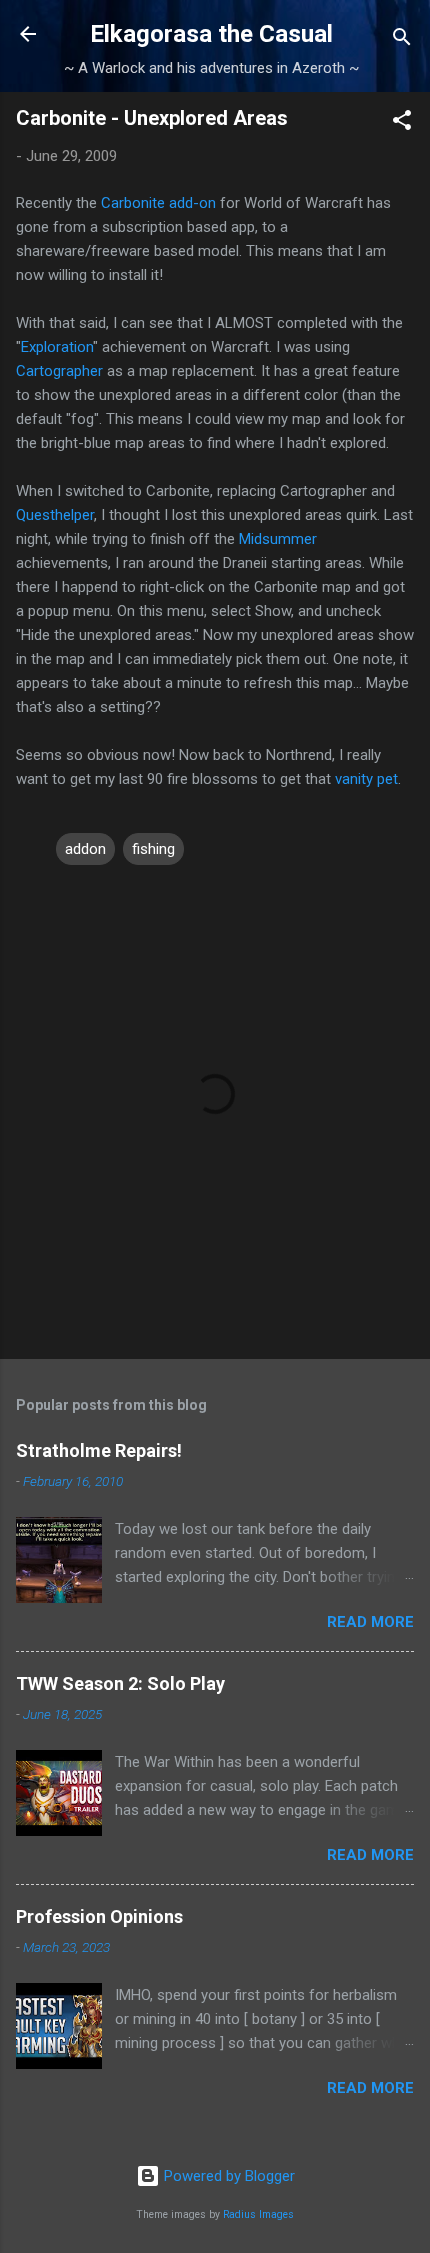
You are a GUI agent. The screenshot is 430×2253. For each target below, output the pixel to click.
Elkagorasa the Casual (211, 34)
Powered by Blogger (227, 2176)
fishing (153, 849)
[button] (402, 123)
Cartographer (59, 371)
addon (85, 849)
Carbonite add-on (160, 203)
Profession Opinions (99, 1916)
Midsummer (278, 539)
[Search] (402, 40)
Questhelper (55, 515)
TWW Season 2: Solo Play (120, 1683)
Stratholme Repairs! (99, 1450)
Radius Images (258, 2214)
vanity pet (366, 779)
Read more (370, 1622)
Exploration (57, 347)
